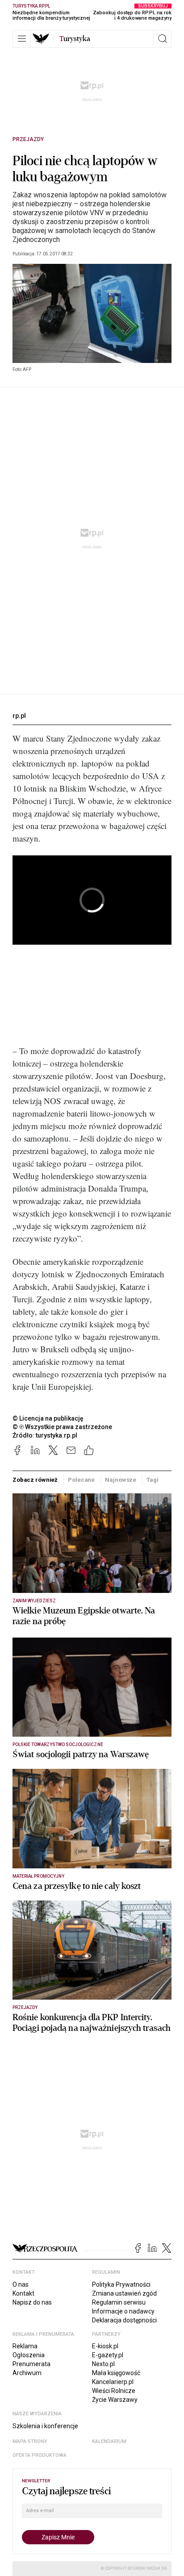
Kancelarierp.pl (113, 2382)
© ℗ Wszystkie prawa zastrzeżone (62, 1427)
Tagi (152, 1480)
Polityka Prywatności (121, 2284)
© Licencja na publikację (48, 1418)
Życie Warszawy (115, 2400)
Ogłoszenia (29, 2355)
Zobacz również (35, 1480)
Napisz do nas (32, 2302)
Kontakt (23, 2293)
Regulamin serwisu (119, 2302)
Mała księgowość (116, 2373)
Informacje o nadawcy (123, 2311)
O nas (21, 2284)
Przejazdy (28, 139)
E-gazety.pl (108, 2355)
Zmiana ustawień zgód (124, 2293)
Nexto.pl (103, 2364)
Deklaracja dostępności (124, 2320)
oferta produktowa (40, 2455)
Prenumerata (31, 2364)
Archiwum (27, 2373)
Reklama (25, 2346)
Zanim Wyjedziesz (34, 1601)
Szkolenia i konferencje (45, 2426)
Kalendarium (109, 2441)
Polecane (81, 1480)
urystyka (75, 39)
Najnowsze (121, 1480)
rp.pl (19, 716)
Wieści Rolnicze (114, 2391)
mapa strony (30, 2441)
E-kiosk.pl (105, 2346)
